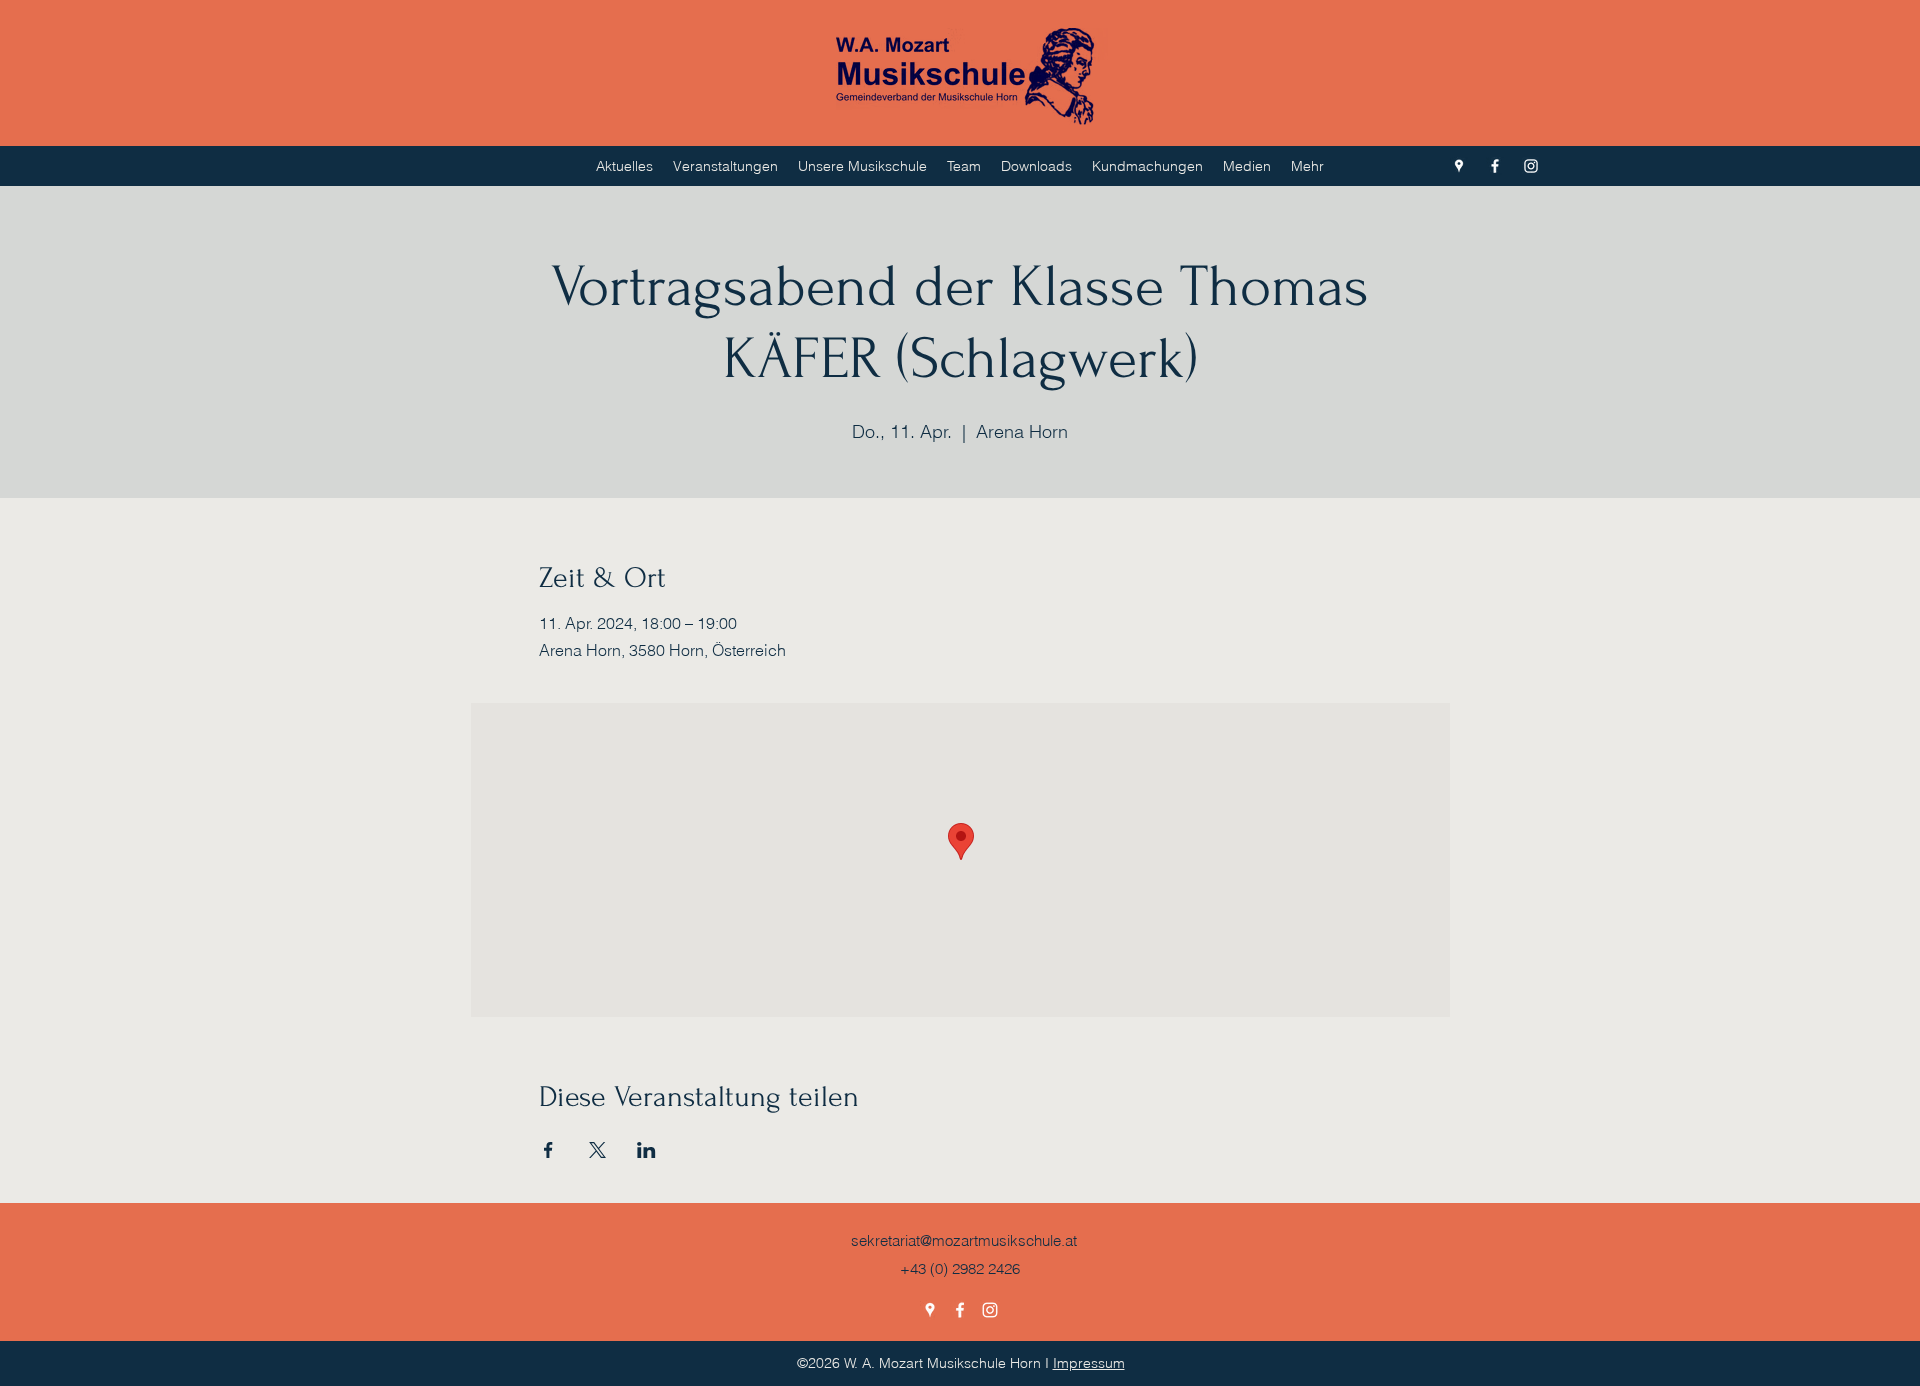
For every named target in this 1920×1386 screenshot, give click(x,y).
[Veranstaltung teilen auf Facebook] (548, 1150)
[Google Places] (1459, 166)
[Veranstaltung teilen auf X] (597, 1150)
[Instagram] (1531, 166)
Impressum (1089, 1363)
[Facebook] (1495, 166)
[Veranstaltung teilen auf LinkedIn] (646, 1150)
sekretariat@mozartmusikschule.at (964, 1240)
